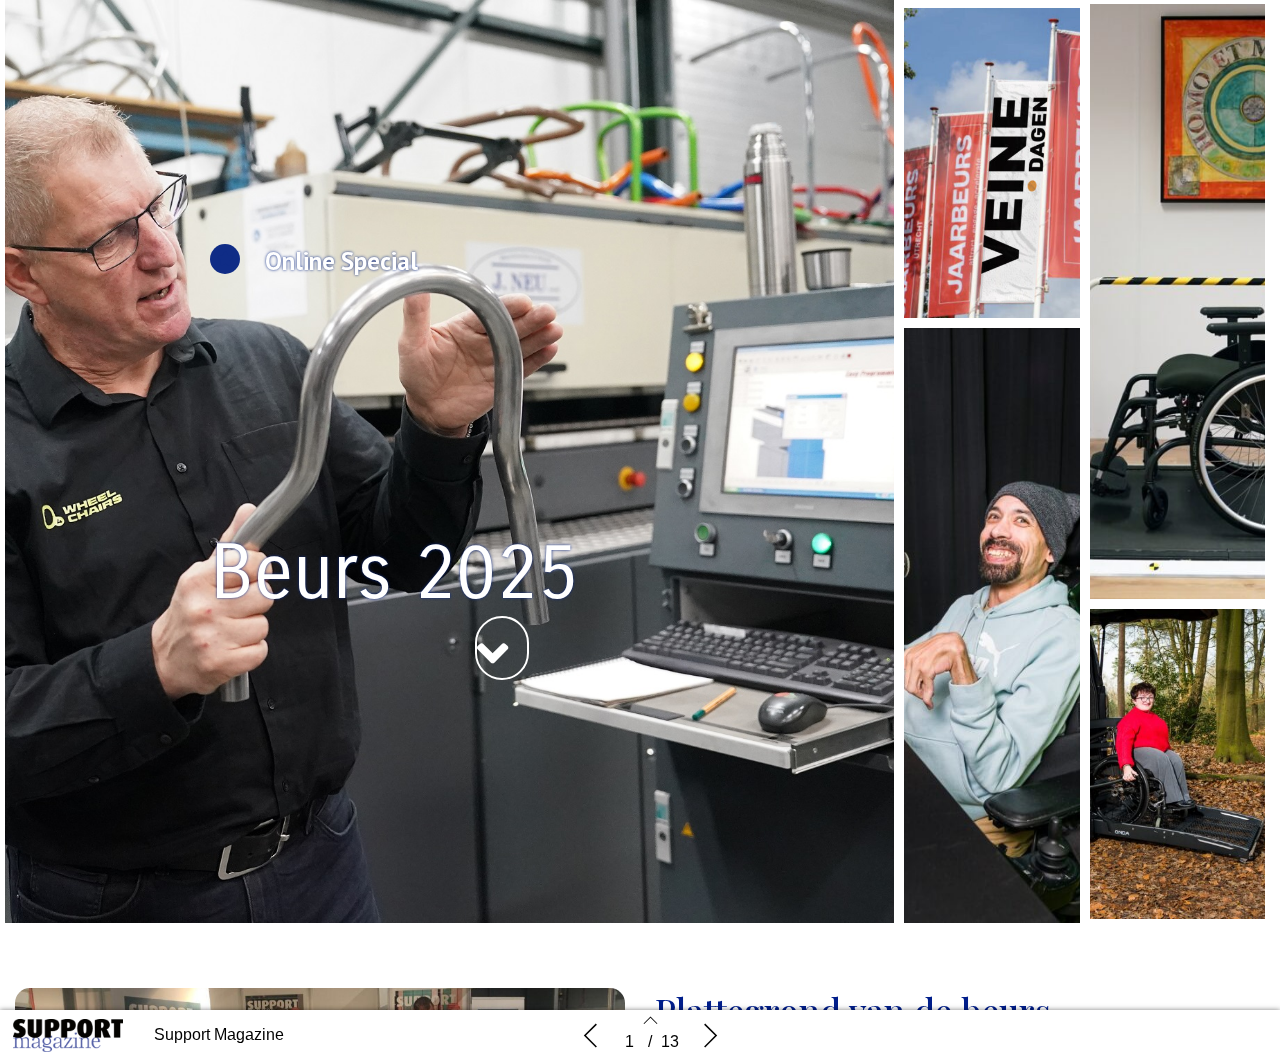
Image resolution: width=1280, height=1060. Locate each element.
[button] (502, 648)
